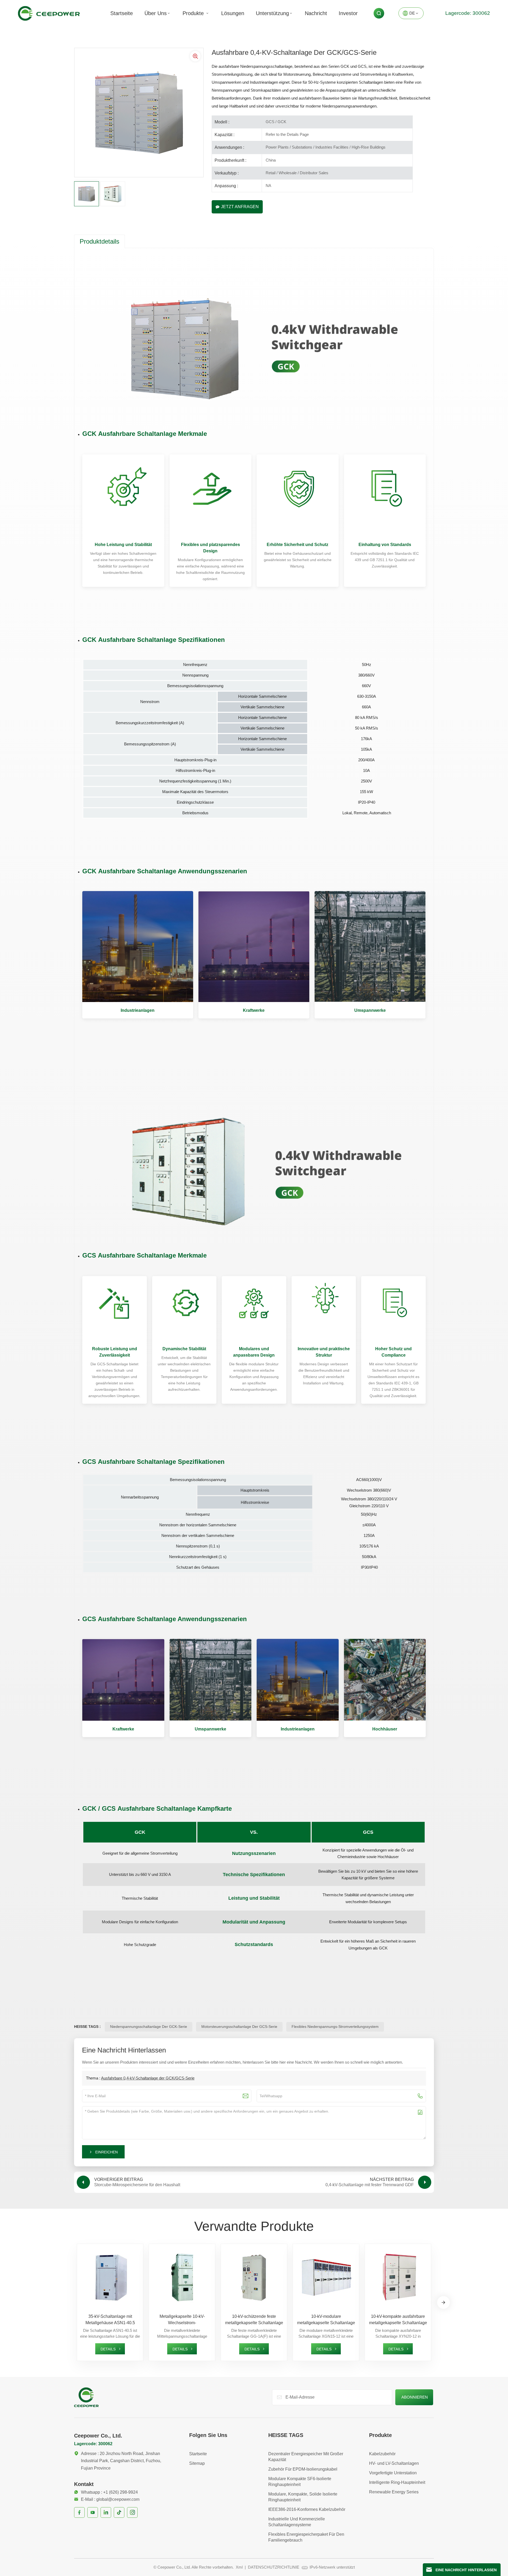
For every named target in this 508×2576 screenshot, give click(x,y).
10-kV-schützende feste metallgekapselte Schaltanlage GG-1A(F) (254, 2320)
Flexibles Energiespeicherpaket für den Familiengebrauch (306, 2537)
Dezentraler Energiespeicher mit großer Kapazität (306, 2457)
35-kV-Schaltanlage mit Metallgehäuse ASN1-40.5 (110, 2320)
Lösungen (233, 13)
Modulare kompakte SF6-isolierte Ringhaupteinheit (300, 2482)
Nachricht (316, 13)
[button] (443, 2302)
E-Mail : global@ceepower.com (110, 2499)
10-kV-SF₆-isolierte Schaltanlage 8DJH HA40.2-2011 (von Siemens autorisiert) (470, 2320)
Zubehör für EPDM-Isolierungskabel (303, 2469)
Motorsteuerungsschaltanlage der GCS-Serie (239, 2027)
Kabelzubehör (382, 2454)
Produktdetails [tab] (99, 241)
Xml (239, 2567)
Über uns (156, 13)
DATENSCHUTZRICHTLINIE (274, 2567)
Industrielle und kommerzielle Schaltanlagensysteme (297, 2522)
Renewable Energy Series (394, 2492)
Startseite (122, 13)
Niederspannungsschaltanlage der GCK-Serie (149, 2027)
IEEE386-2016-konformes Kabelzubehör (307, 2509)
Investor (348, 13)
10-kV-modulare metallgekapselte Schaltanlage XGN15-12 (326, 2320)
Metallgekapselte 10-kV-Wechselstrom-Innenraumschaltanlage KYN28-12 (182, 2320)
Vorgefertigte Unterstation (393, 2473)
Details (108, 2349)
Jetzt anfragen (240, 207)
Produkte (194, 13)
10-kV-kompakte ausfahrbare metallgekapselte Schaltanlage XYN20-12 (398, 2320)
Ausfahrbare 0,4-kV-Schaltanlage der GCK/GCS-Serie (148, 2078)
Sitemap (197, 2463)
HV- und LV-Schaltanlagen (394, 2463)
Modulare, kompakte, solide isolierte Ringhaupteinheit (303, 2497)
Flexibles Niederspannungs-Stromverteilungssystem (335, 2027)
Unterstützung (272, 13)
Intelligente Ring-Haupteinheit (397, 2482)
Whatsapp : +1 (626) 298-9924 (109, 2492)
